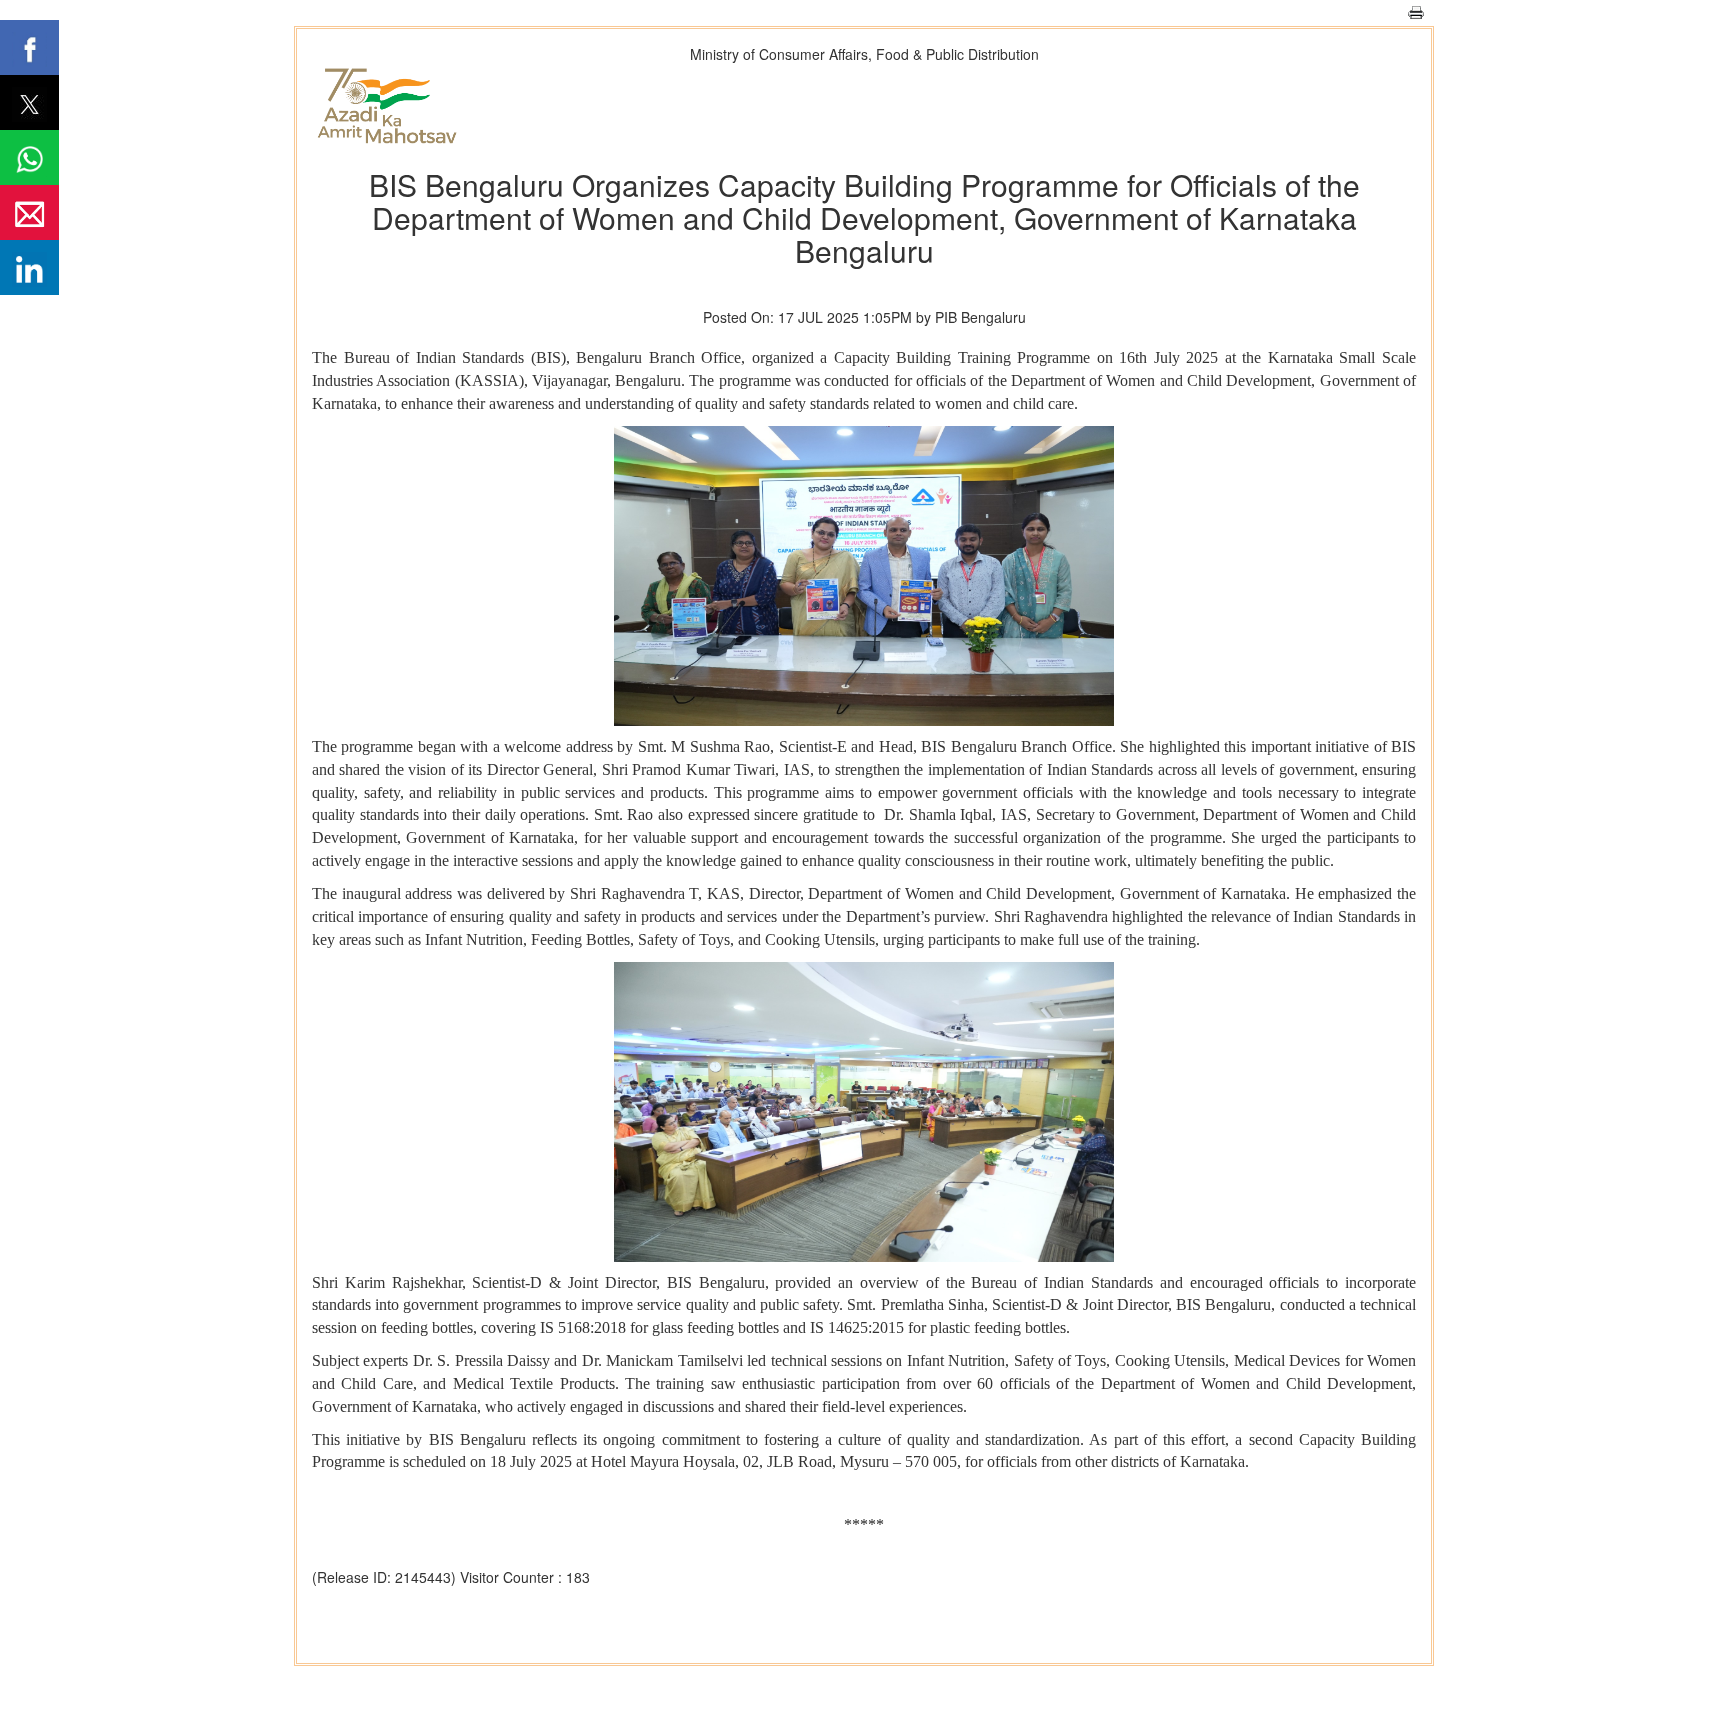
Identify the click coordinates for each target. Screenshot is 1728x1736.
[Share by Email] (29, 212)
